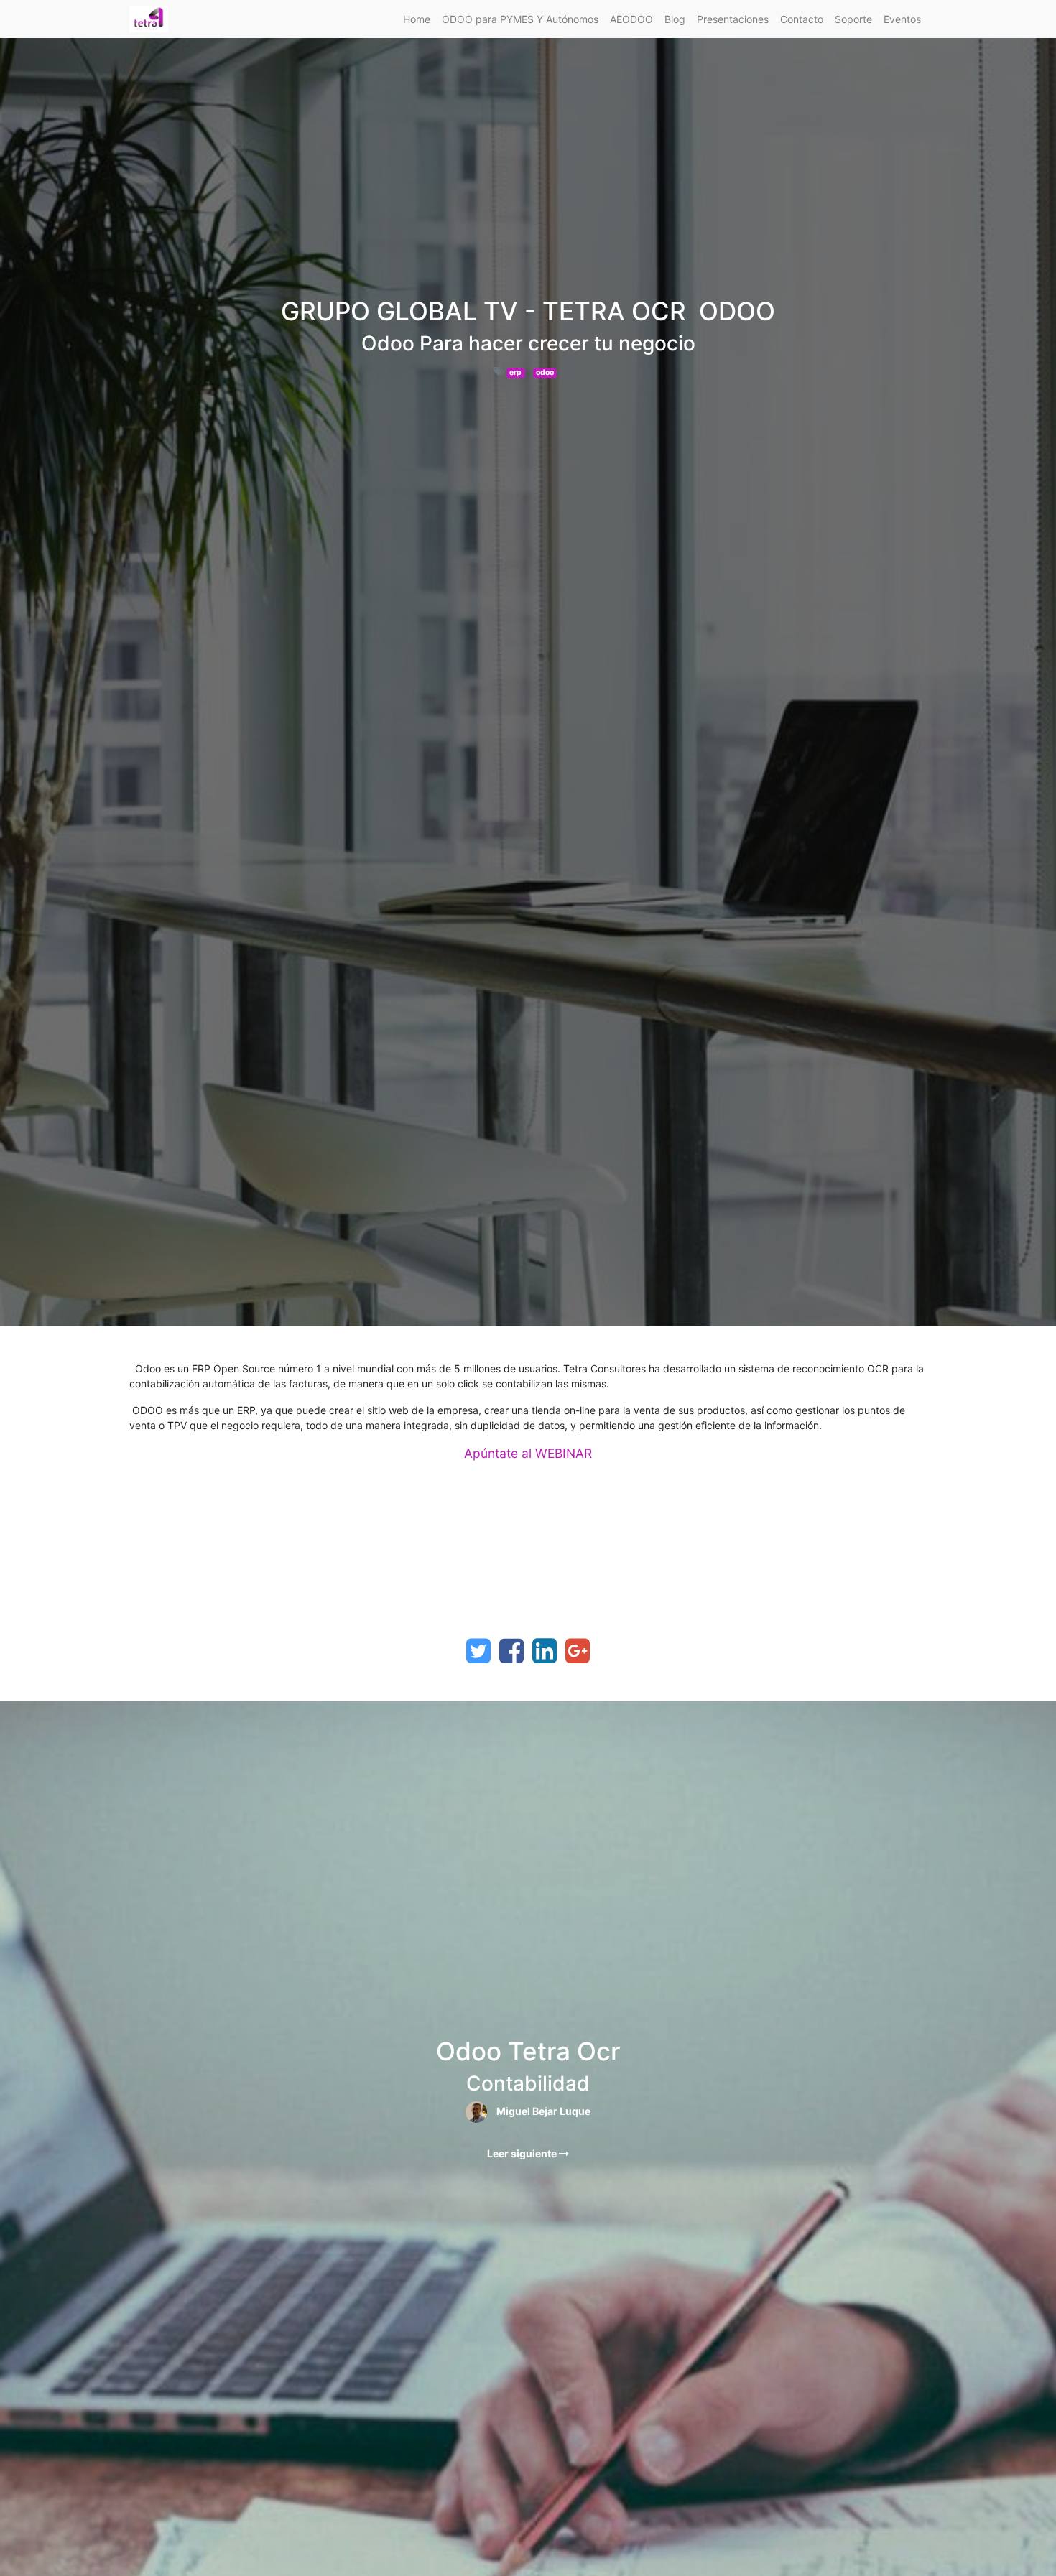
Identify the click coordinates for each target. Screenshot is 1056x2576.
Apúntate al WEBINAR (528, 1453)
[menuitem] (417, 19)
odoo (545, 372)
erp (515, 372)
